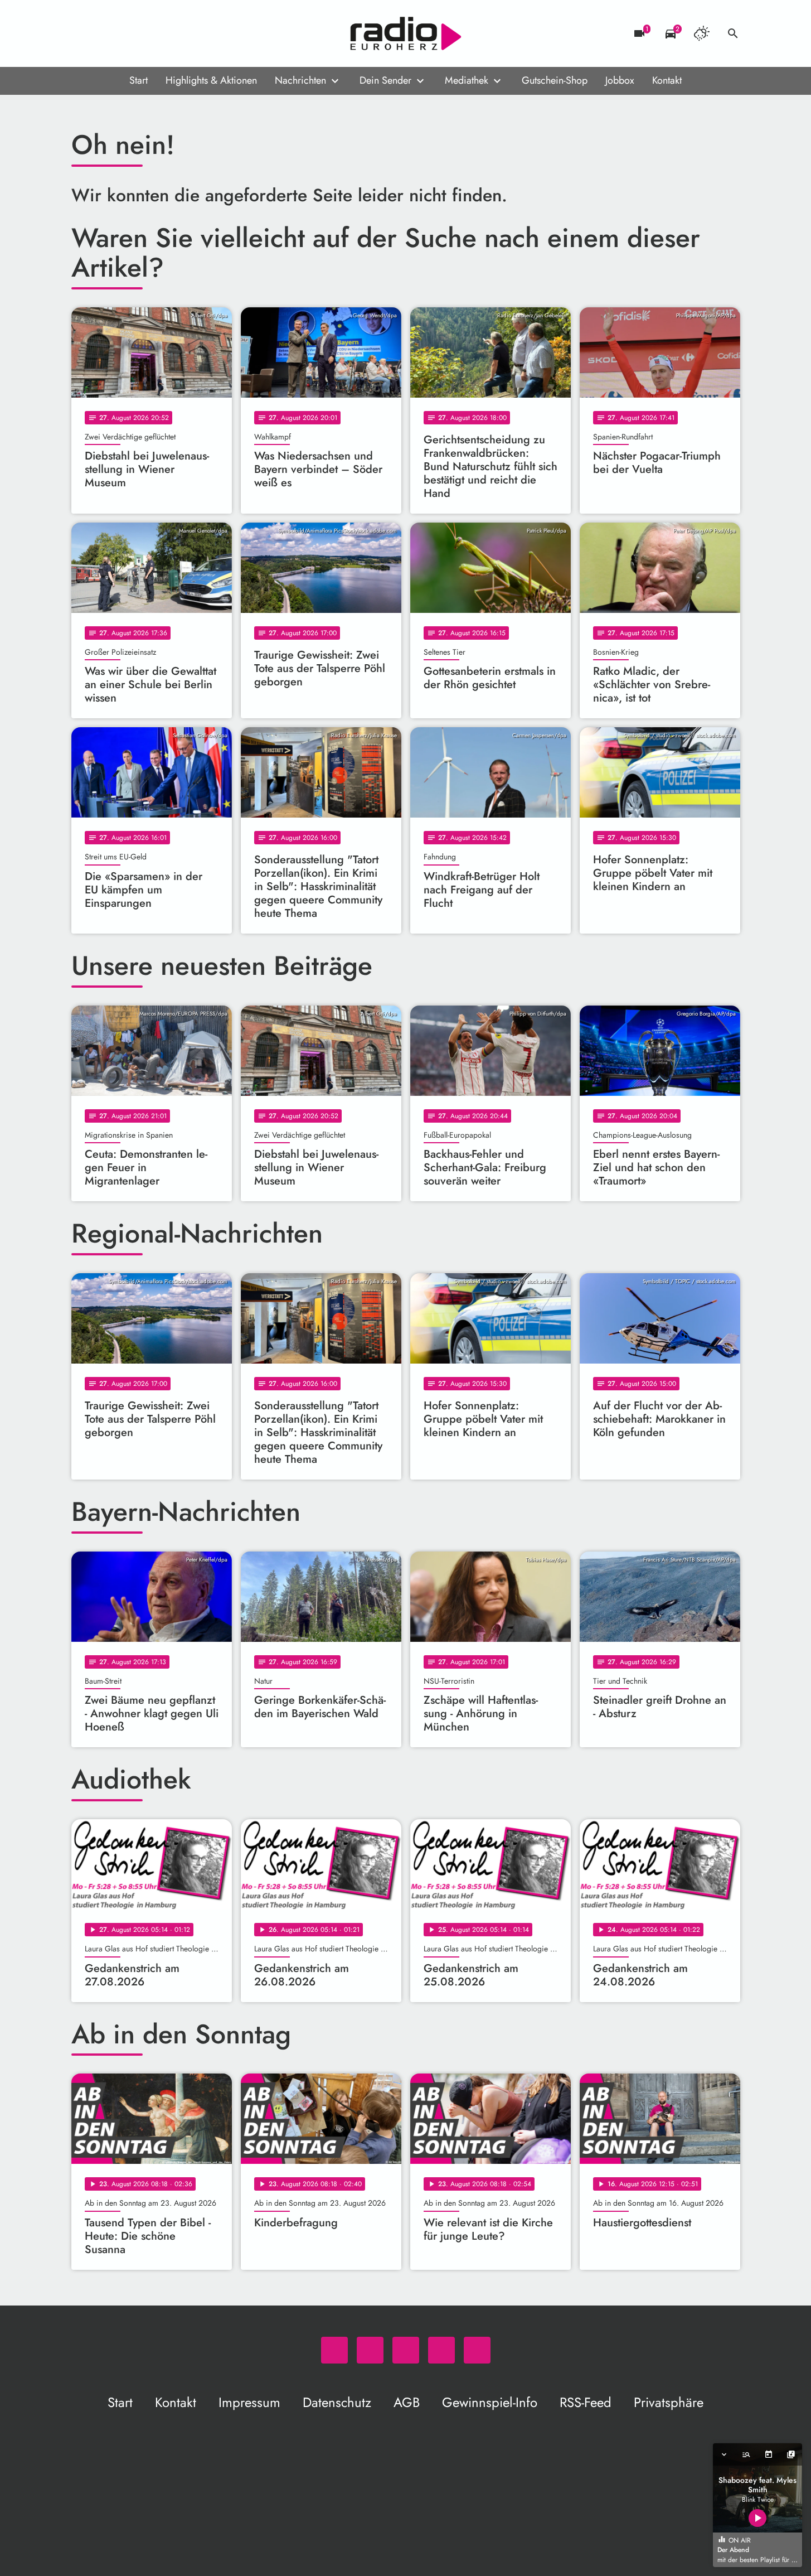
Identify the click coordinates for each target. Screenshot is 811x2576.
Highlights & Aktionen (211, 80)
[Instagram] (127, 33)
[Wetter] (702, 33)
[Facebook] (105, 33)
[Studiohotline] (172, 33)
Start (139, 80)
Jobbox (620, 80)
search (733, 33)
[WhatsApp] (82, 33)
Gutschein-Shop (555, 80)
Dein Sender (385, 80)
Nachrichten (300, 80)
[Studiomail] (149, 33)
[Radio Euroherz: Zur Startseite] (406, 33)
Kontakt (667, 80)
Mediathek (467, 80)
